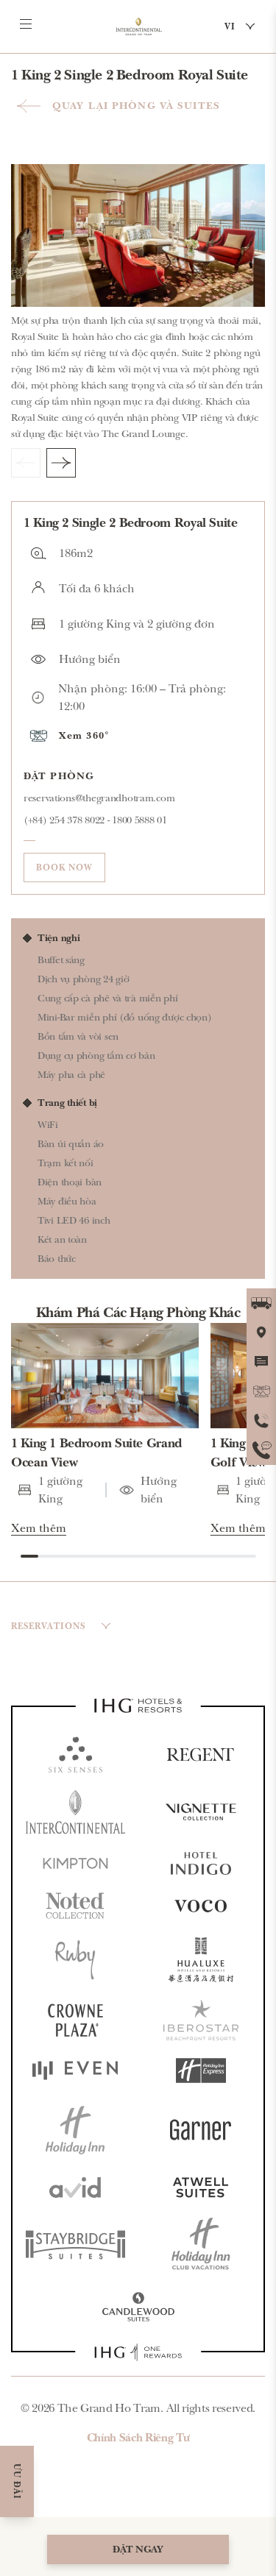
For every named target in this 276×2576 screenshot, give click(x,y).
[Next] (61, 463)
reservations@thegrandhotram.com (99, 798)
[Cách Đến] (261, 1303)
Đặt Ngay (138, 2549)
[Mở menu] (26, 24)
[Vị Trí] (261, 1333)
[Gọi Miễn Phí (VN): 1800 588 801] (261, 1450)
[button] (138, 736)
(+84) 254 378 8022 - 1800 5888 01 (95, 820)
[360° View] (261, 1391)
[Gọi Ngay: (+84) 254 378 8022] (261, 1421)
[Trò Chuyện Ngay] (261, 1362)
